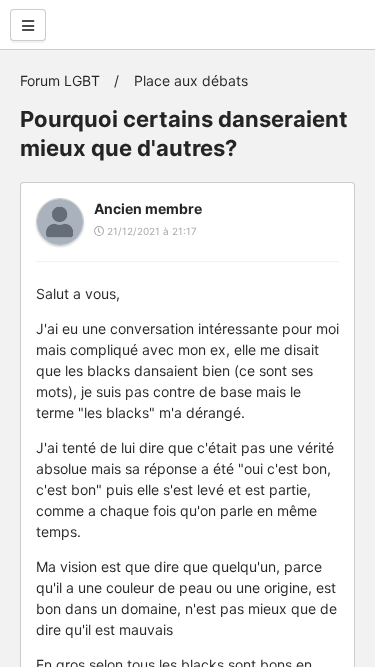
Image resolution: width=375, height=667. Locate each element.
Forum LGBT (60, 80)
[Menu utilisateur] (28, 25)
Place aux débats (191, 80)
